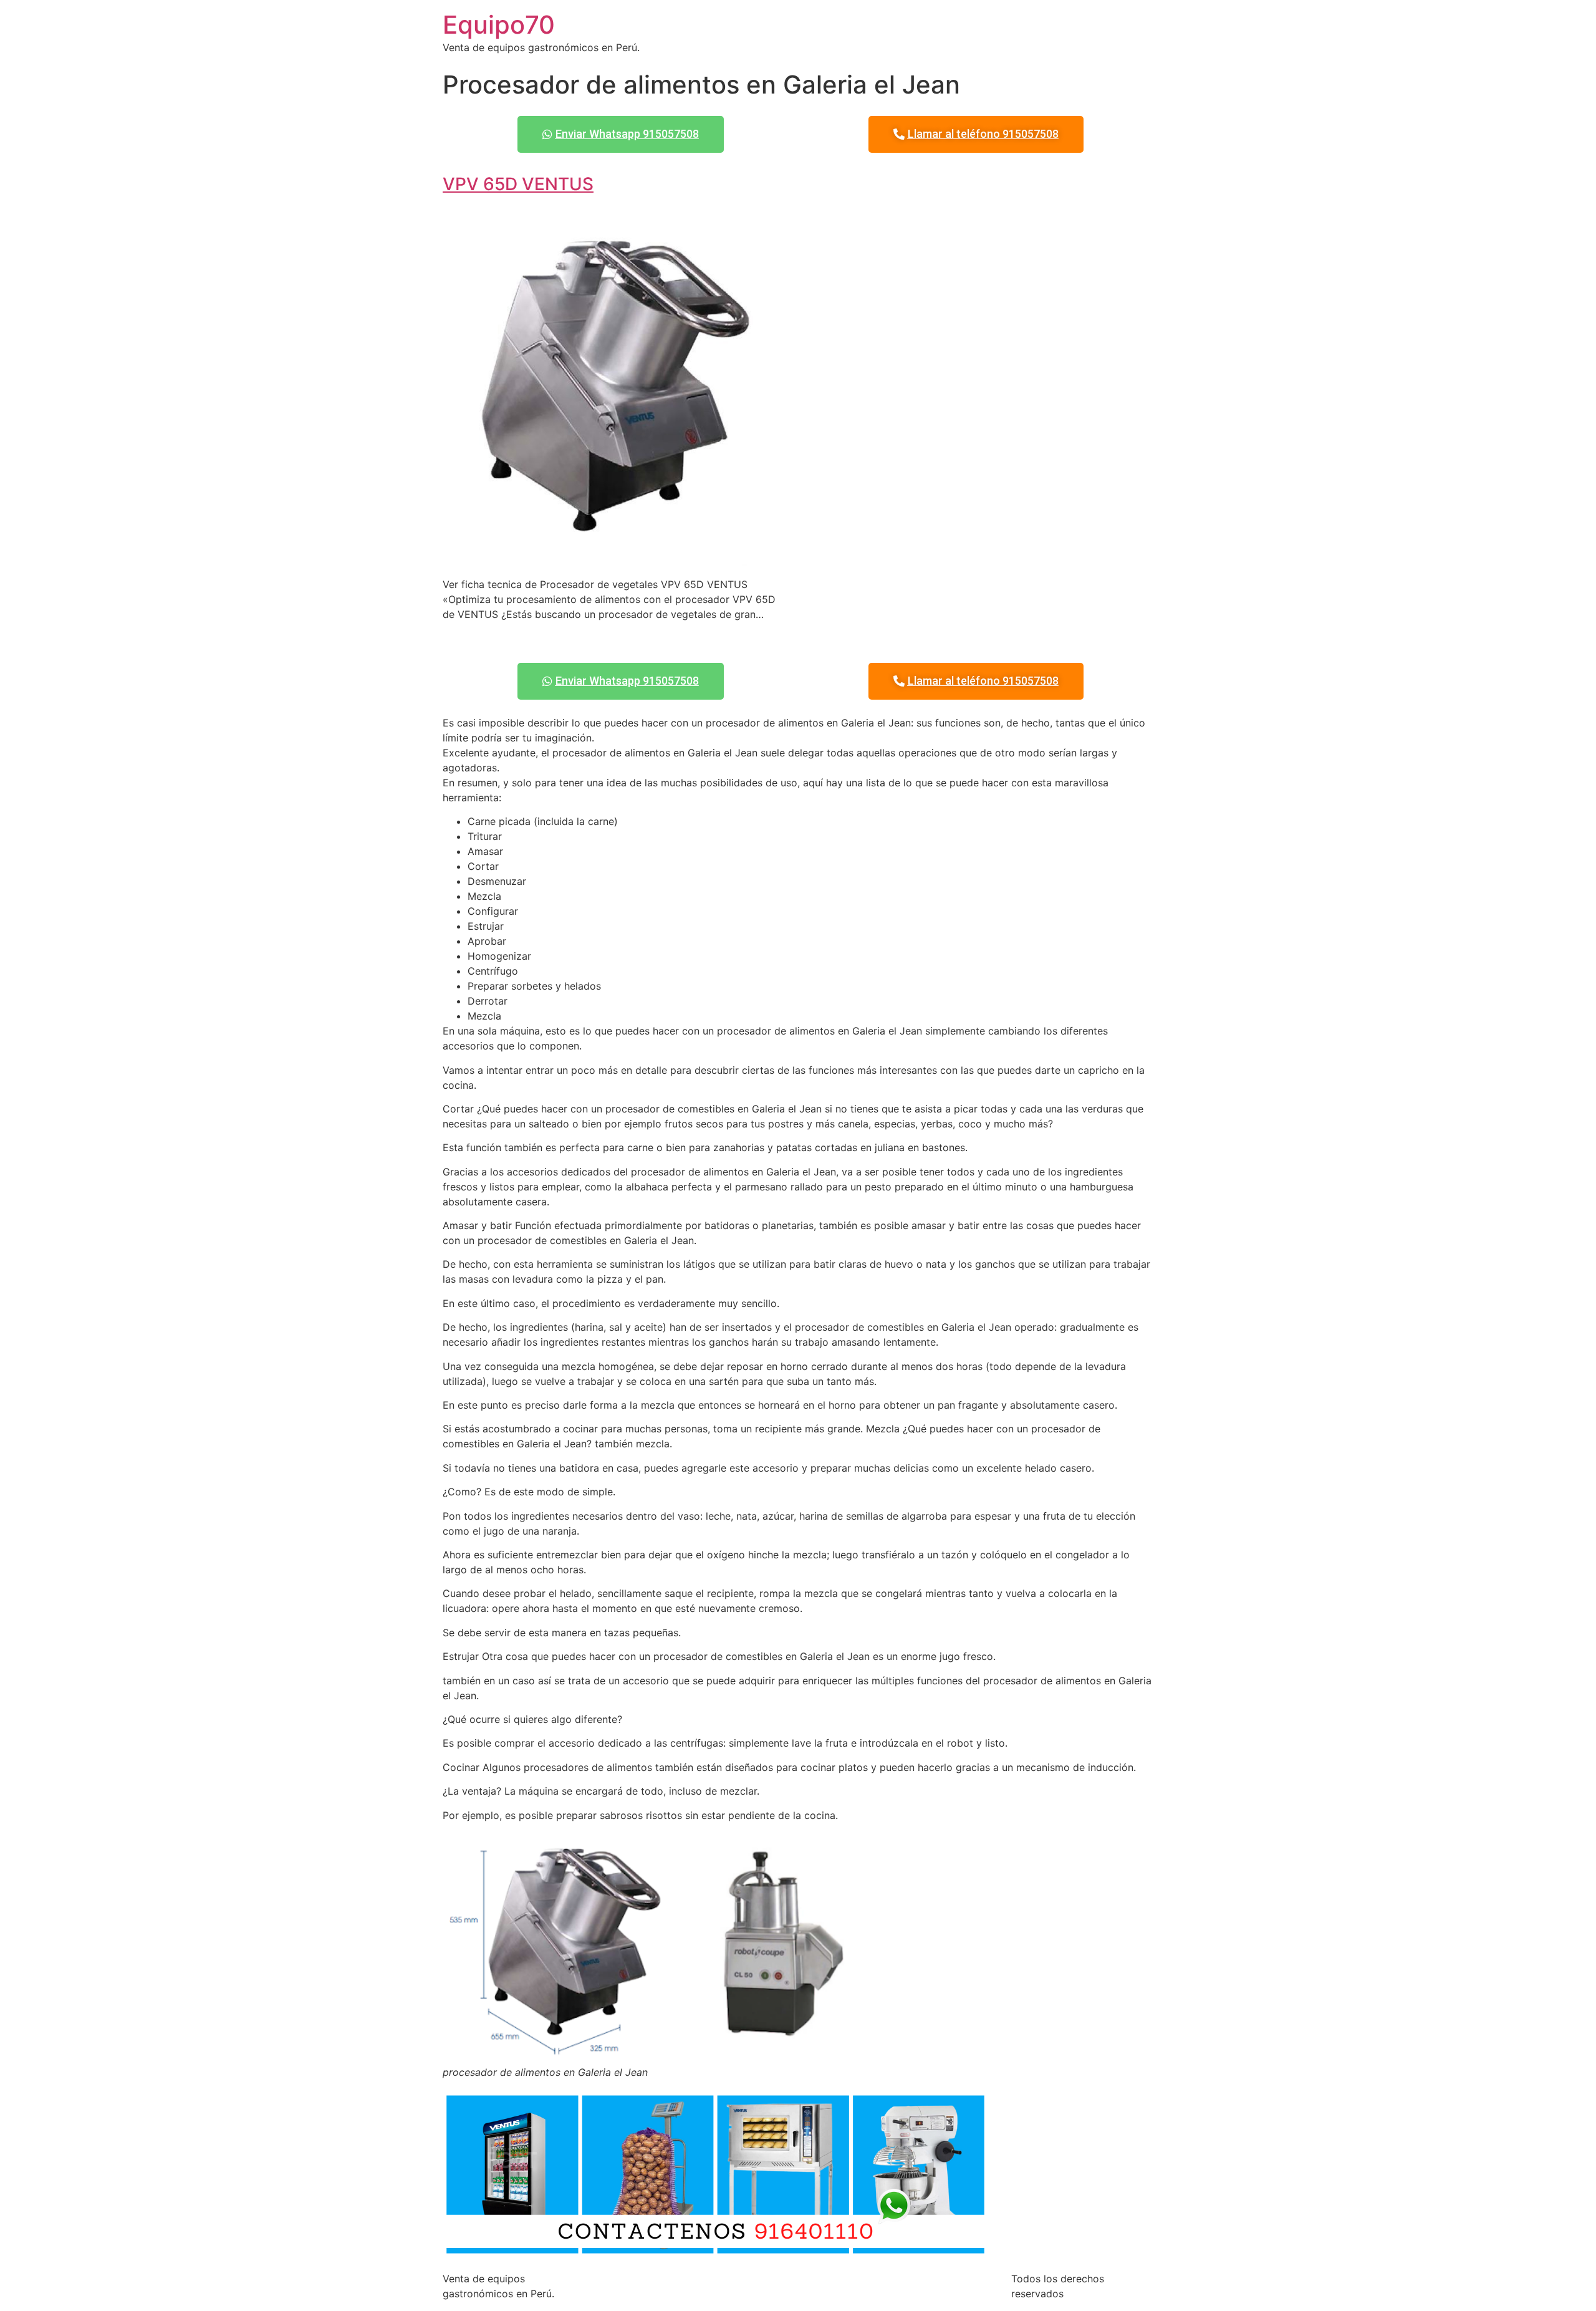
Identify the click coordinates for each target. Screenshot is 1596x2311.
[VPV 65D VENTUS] (615, 559)
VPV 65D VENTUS (518, 184)
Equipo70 (499, 25)
